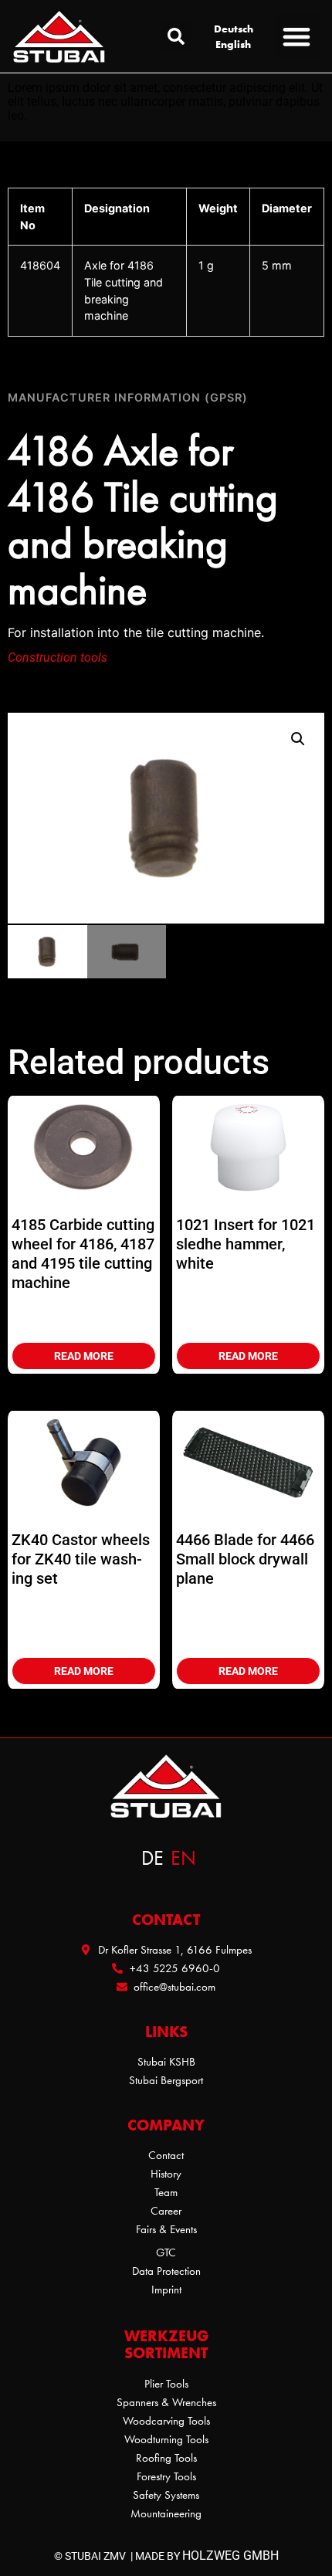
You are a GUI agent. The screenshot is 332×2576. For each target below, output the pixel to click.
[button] (176, 36)
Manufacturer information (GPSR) (128, 397)
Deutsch (234, 29)
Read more (84, 1356)
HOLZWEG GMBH (230, 2556)
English (233, 44)
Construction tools (58, 658)
